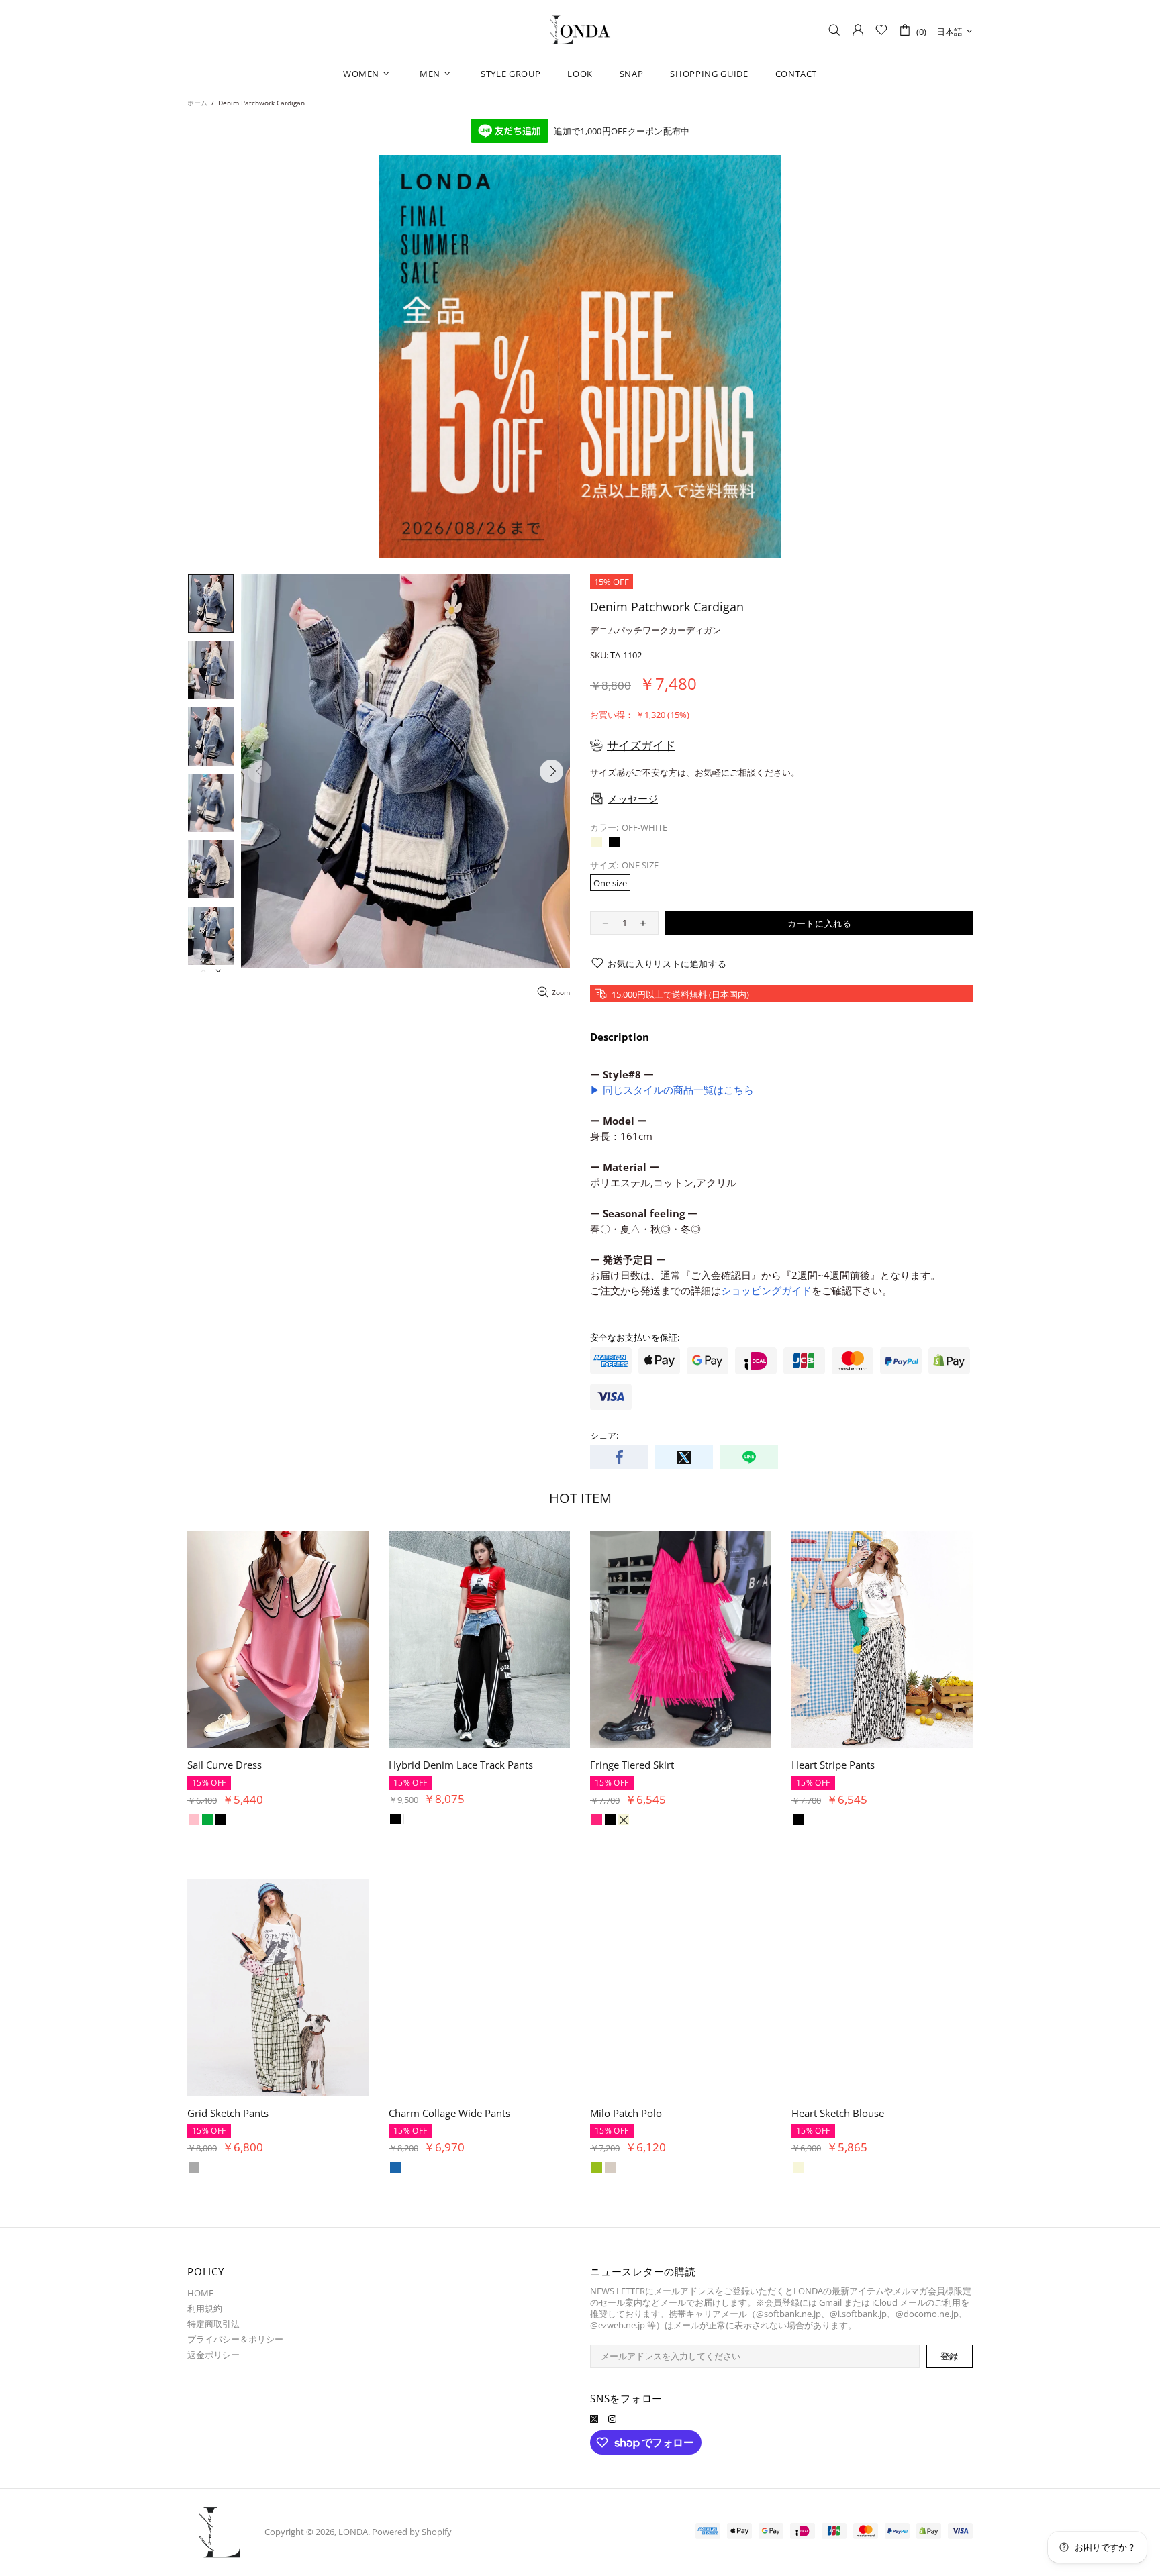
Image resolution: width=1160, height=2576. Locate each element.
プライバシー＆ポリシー (235, 2339)
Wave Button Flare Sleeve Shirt (258, 1765)
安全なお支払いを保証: (635, 1338)
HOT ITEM (580, 1498)
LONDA (580, 30)
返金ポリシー (213, 2355)
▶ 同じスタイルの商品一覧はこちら (672, 1090)
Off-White (597, 842)
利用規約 (205, 2309)
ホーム (197, 103)
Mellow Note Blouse (234, 2113)
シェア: (604, 1436)
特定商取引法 (213, 2324)
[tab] (620, 1039)
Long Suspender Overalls (849, 1765)
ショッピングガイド (766, 1290)
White (207, 1819)
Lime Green (194, 2167)
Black (614, 842)
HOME (200, 2293)
